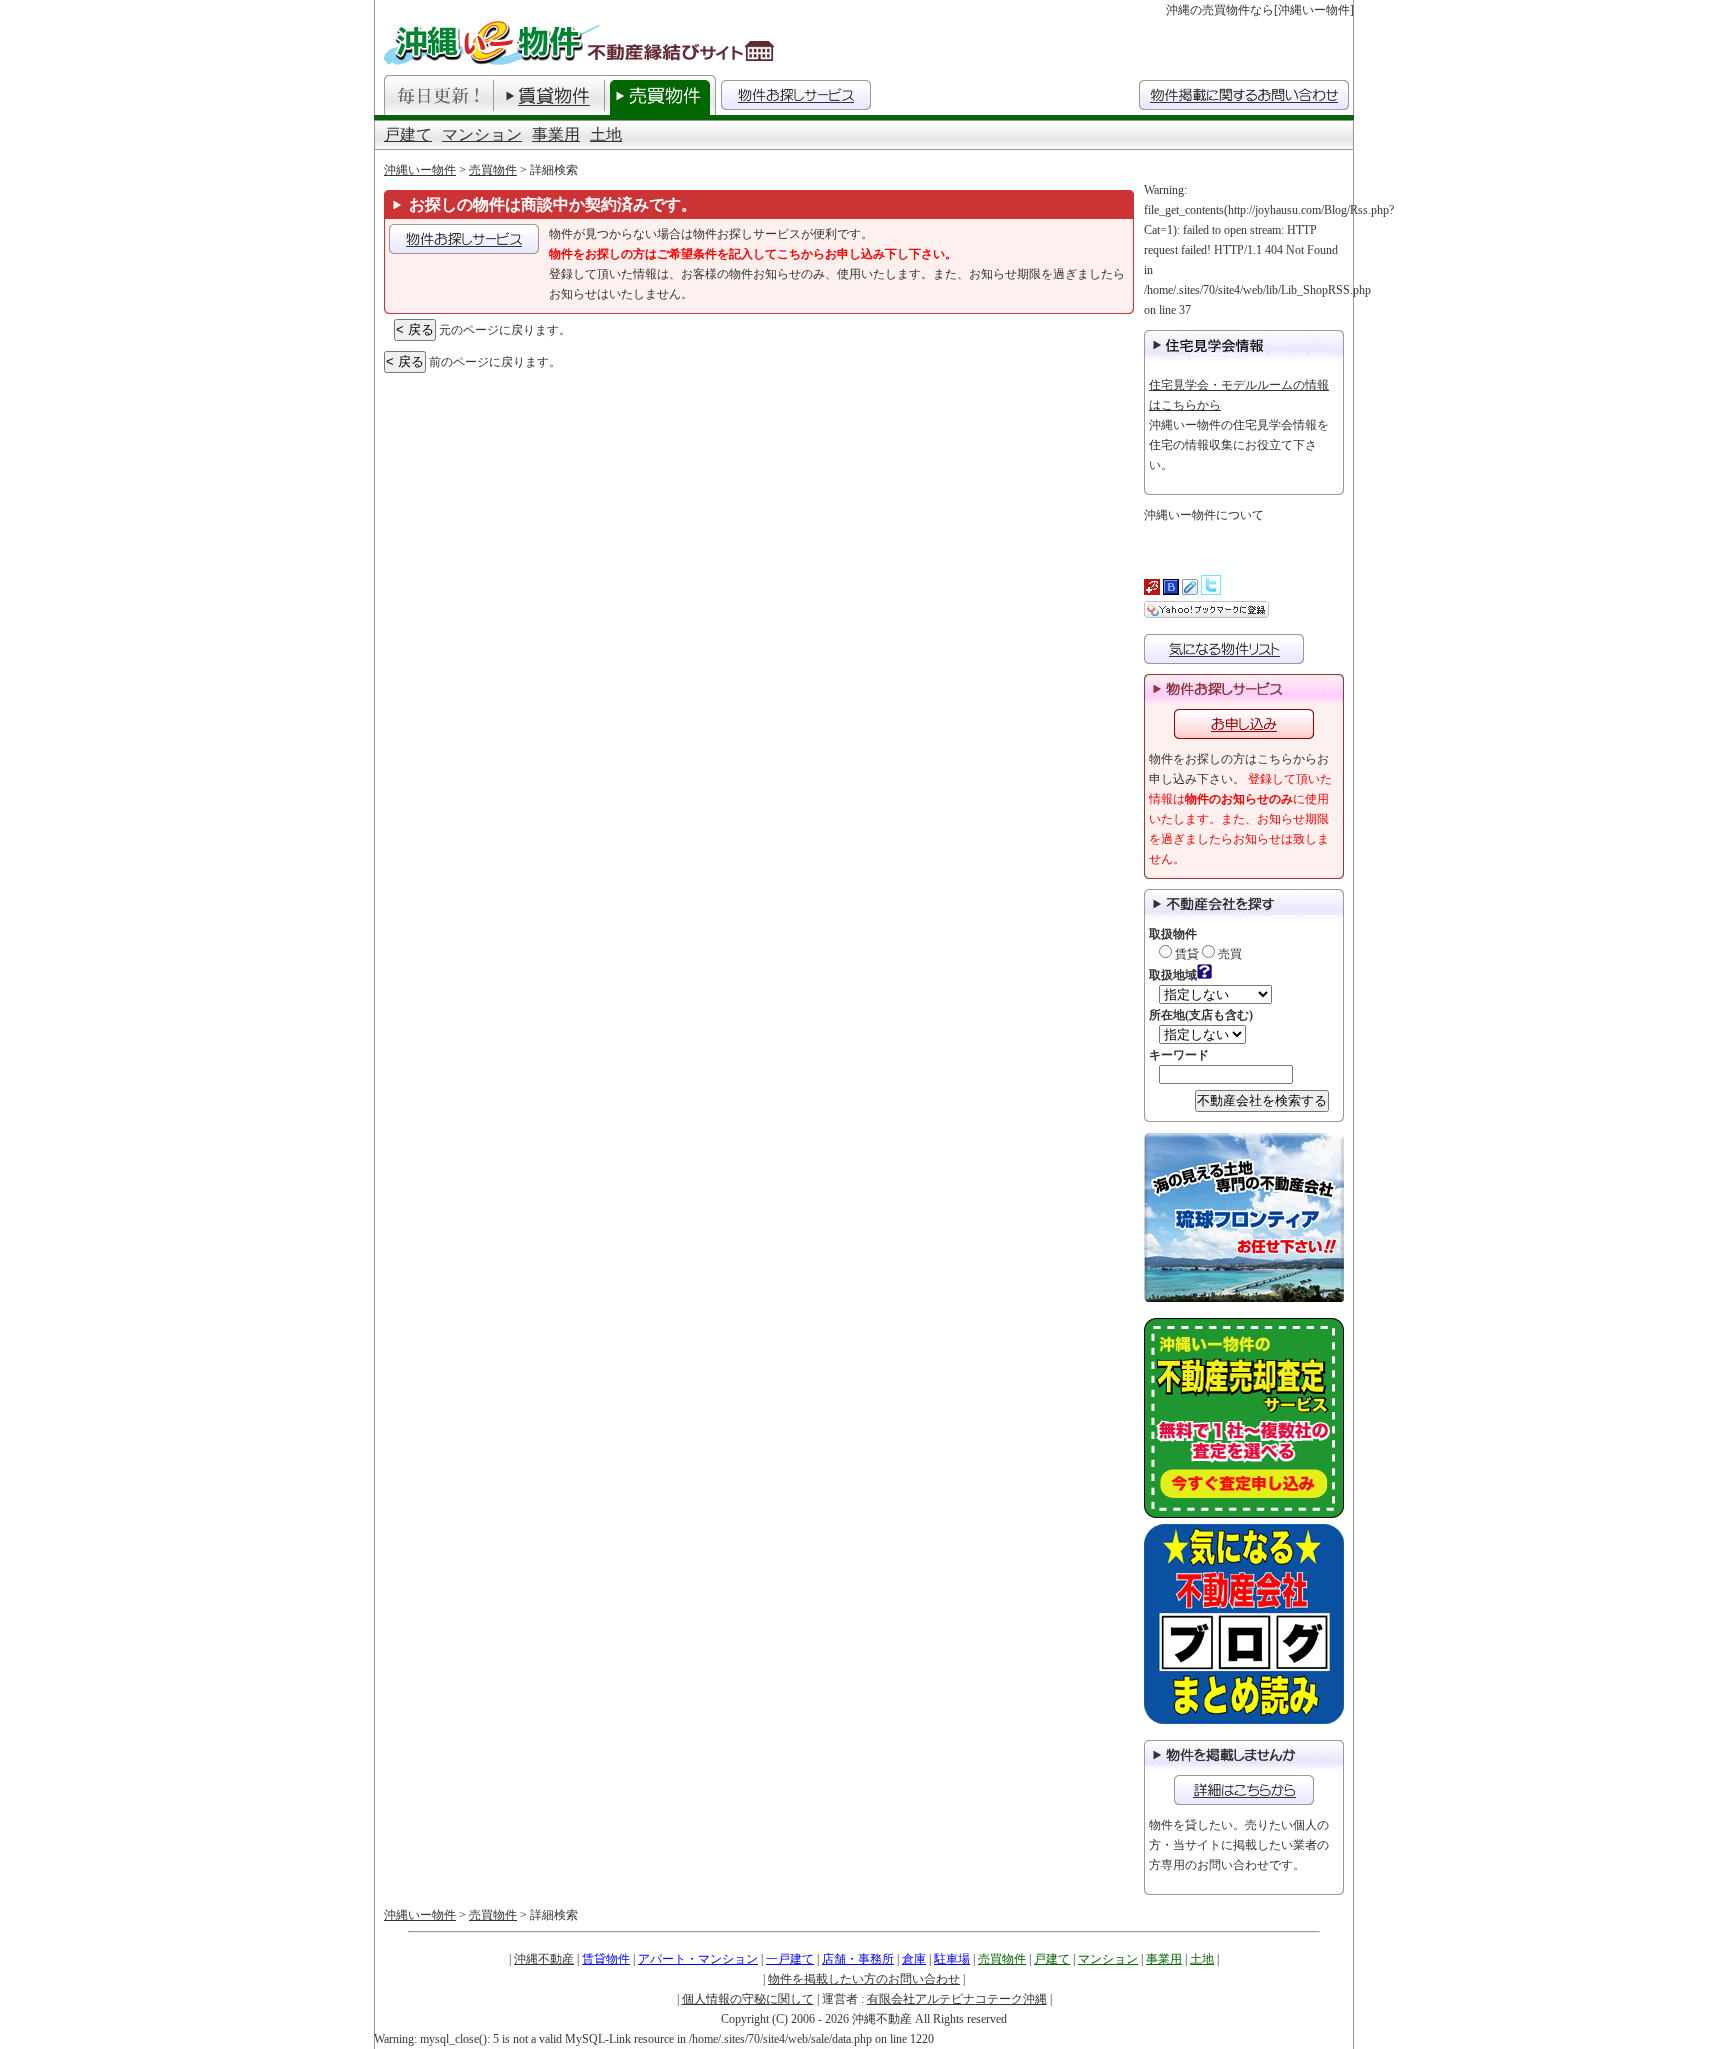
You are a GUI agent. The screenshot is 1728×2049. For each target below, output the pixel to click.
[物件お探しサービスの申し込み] (464, 239)
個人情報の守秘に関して (748, 1999)
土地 (606, 134)
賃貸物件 (606, 1959)
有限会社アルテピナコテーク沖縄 (957, 1999)
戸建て (408, 134)
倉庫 (914, 1959)
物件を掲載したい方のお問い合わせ (864, 1979)
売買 (1228, 954)
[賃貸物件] (549, 95)
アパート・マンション (698, 1959)
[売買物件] (660, 95)
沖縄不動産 (544, 1959)
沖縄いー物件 (420, 170)
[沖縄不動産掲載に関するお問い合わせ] (1244, 95)
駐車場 (952, 1959)
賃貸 (1185, 954)
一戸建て (790, 1959)
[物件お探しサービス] (796, 95)
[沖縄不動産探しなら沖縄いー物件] (581, 42)
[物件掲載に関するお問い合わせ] (1244, 1790)
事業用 (556, 134)
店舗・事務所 (858, 1959)
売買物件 (493, 170)
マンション (482, 134)
